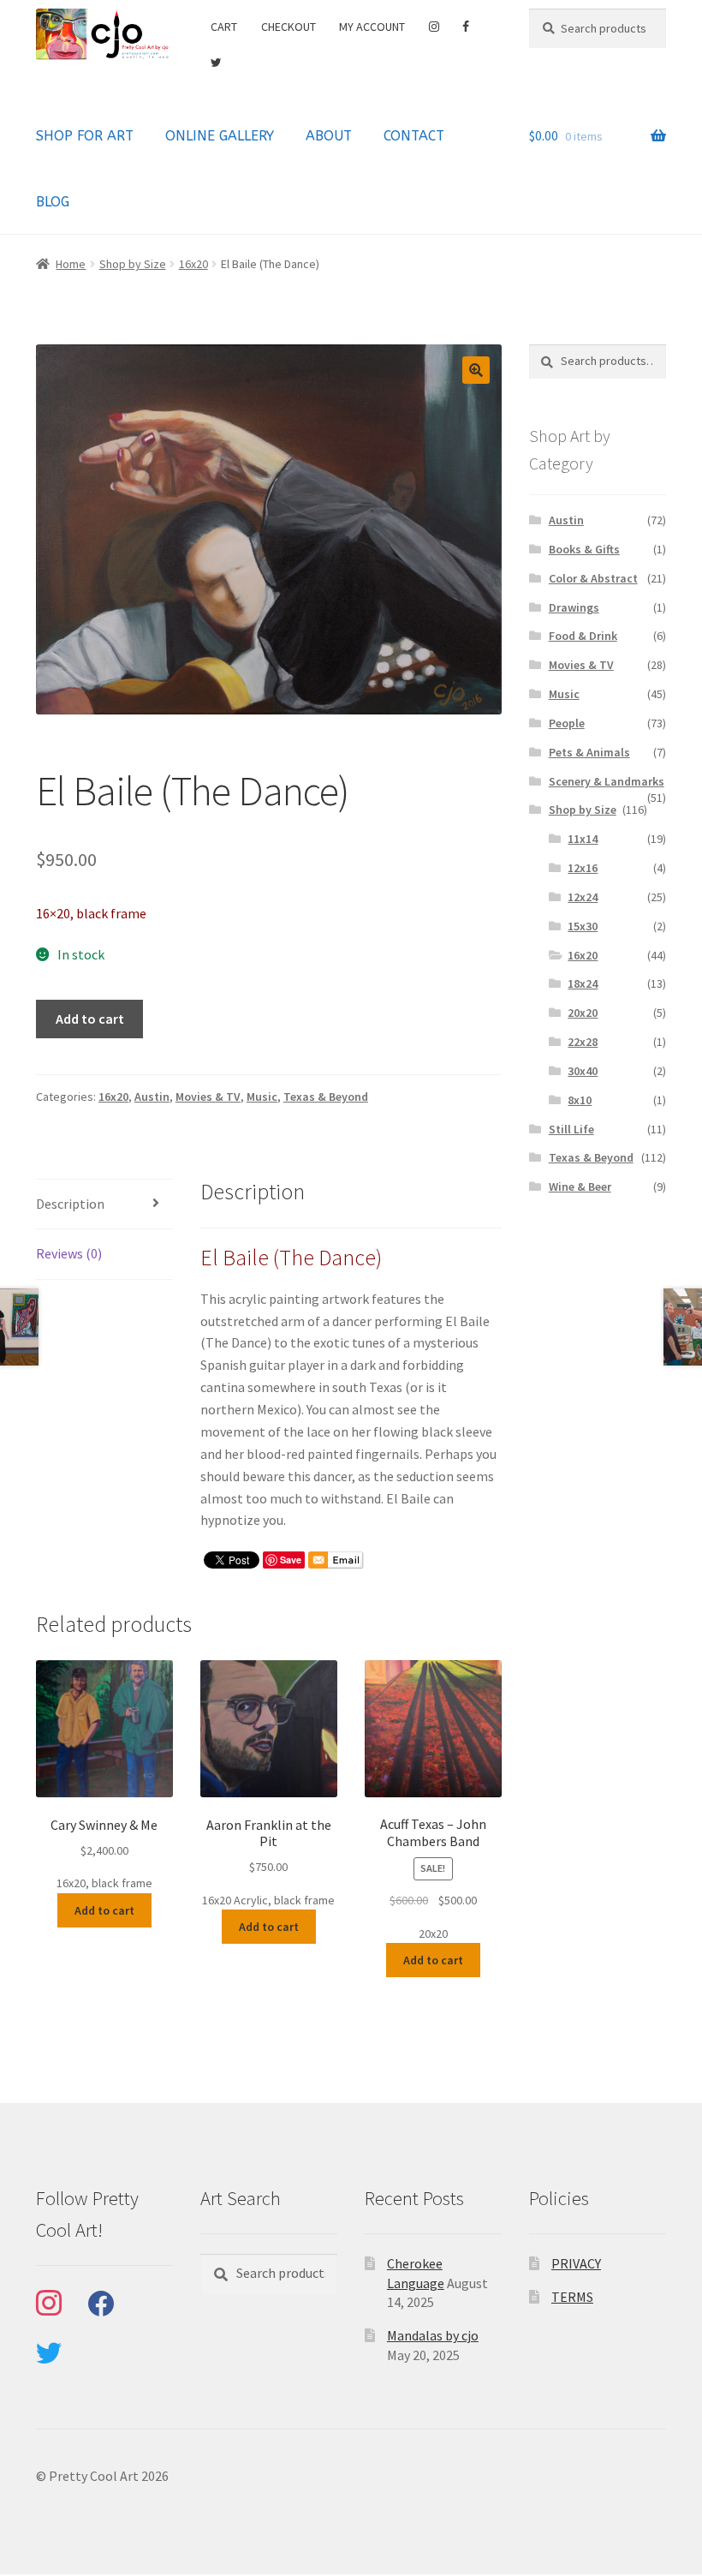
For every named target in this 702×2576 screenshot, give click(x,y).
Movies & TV (208, 1097)
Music (262, 1097)
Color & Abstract (593, 578)
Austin (152, 1097)
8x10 (580, 1100)
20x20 (583, 1013)
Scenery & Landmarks (607, 781)
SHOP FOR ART (85, 136)
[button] (476, 370)
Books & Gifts (584, 549)
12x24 (583, 897)
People (567, 723)
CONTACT (414, 136)
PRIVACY (576, 2263)
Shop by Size (133, 264)
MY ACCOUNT (372, 27)
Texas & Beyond (326, 1097)
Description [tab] (70, 1204)
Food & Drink (583, 636)
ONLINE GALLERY (220, 136)
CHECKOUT (289, 27)
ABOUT (329, 136)
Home (71, 264)
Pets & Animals (589, 752)
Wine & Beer (580, 1186)
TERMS (572, 2297)
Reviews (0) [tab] (69, 1253)
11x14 (583, 839)
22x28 (583, 1042)
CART (224, 27)
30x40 (583, 1071)
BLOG (53, 202)
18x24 (583, 983)
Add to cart (90, 1019)
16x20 (193, 264)
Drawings (574, 607)
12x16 (583, 868)
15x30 (583, 926)
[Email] (336, 1560)
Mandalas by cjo (433, 2335)
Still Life (571, 1129)
